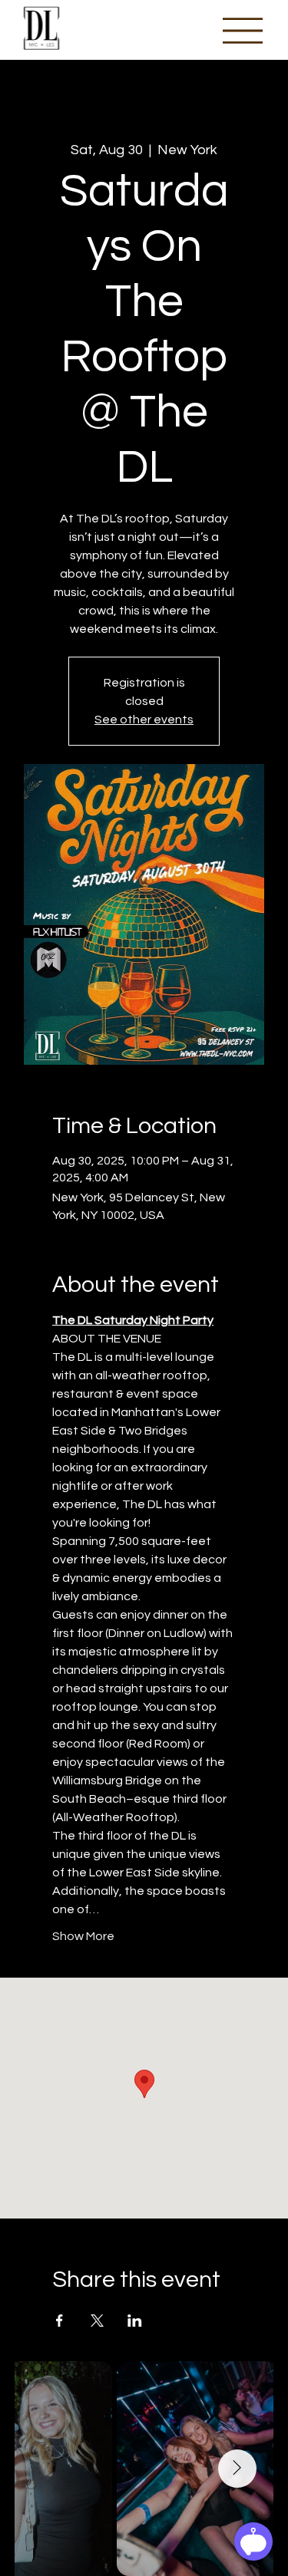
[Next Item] (237, 2469)
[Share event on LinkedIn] (135, 2321)
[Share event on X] (97, 2321)
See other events (144, 720)
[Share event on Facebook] (60, 2321)
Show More (83, 1936)
